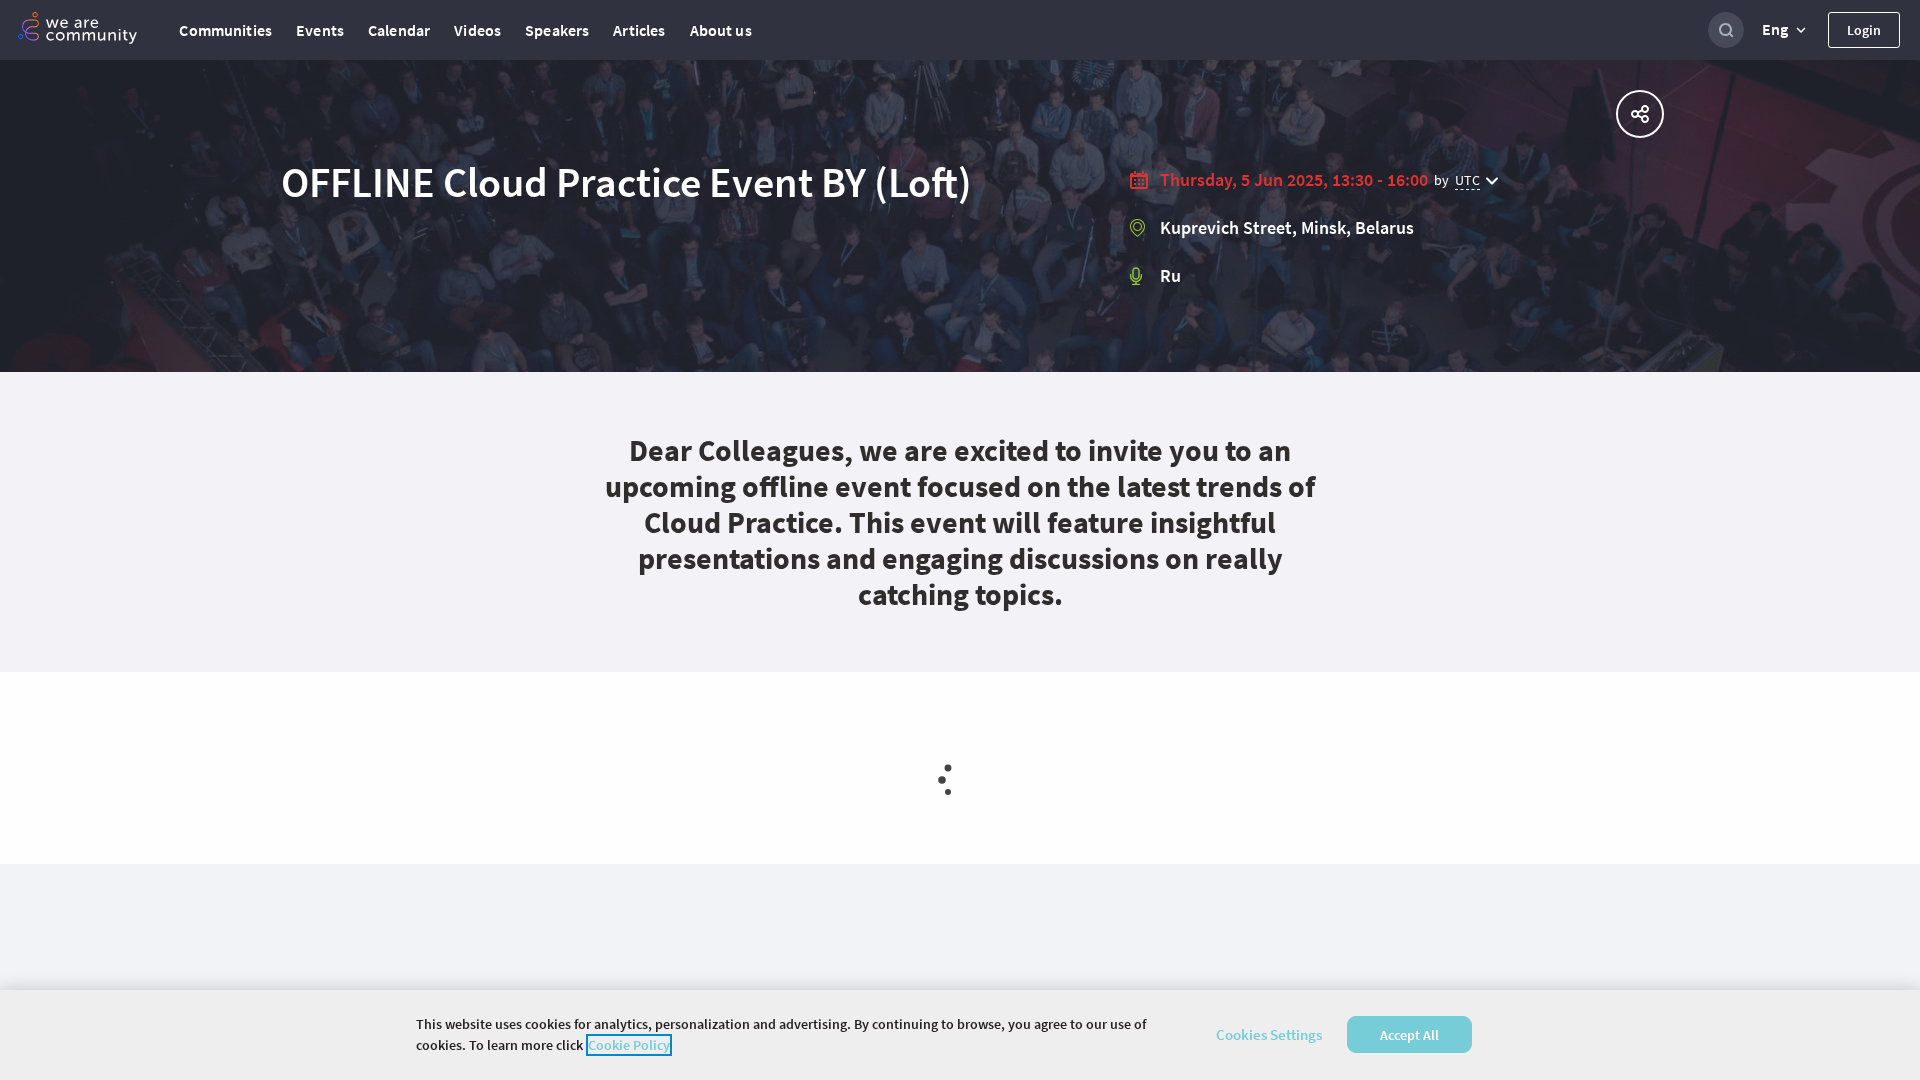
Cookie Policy (629, 1045)
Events (320, 30)
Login (1864, 30)
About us (721, 30)
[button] (1786, 30)
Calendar (399, 30)
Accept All (1409, 1035)
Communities (225, 30)
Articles (639, 30)
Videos (477, 30)
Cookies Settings (1269, 1034)
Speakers (557, 30)
